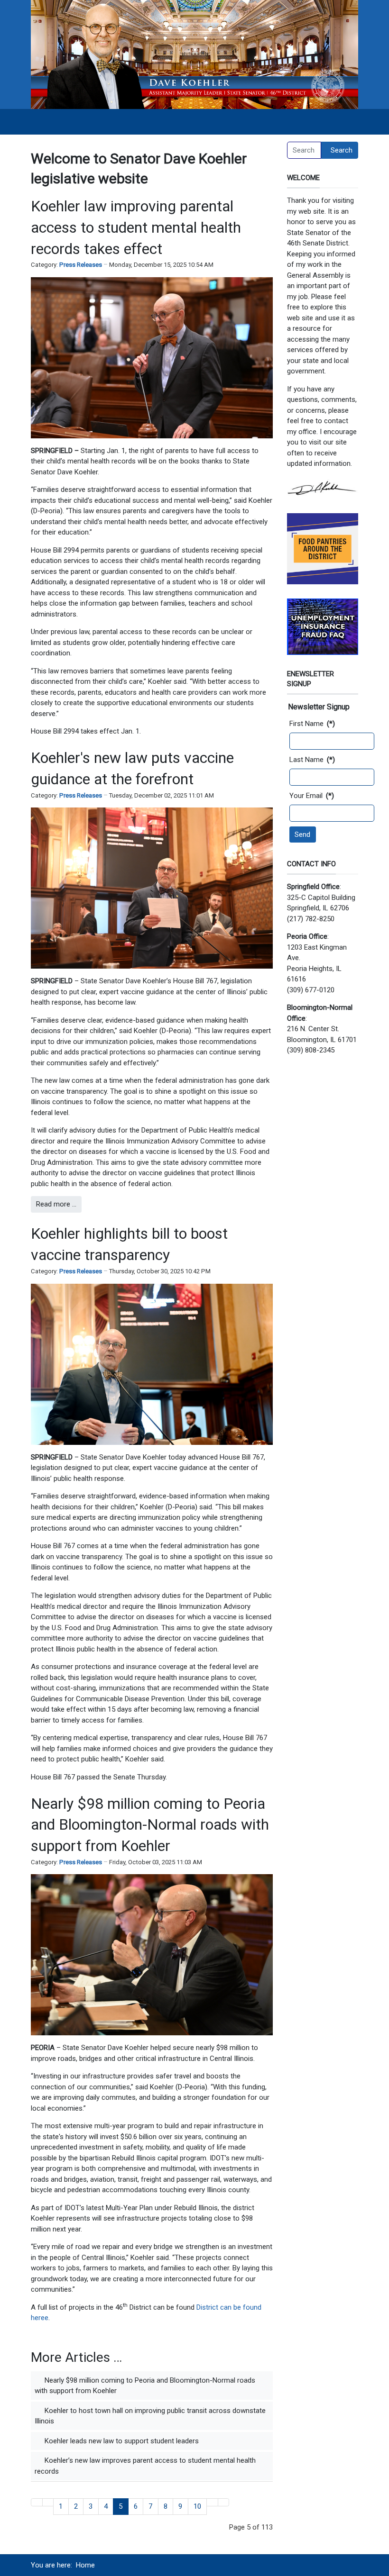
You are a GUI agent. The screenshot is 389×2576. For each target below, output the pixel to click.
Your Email (312, 796)
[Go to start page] (37, 2502)
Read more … (56, 1204)
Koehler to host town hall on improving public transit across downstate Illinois (150, 2416)
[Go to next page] (212, 2502)
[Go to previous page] (48, 2502)
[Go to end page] (224, 2502)
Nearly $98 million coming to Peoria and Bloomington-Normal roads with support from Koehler (150, 1825)
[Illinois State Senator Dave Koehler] (194, 54)
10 (197, 2506)
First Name (312, 724)
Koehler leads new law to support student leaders (121, 2441)
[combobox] (304, 150)
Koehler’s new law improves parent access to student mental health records (145, 2466)
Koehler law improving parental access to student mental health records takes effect (136, 227)
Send (302, 834)
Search (342, 150)
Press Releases (81, 265)
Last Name (312, 760)
